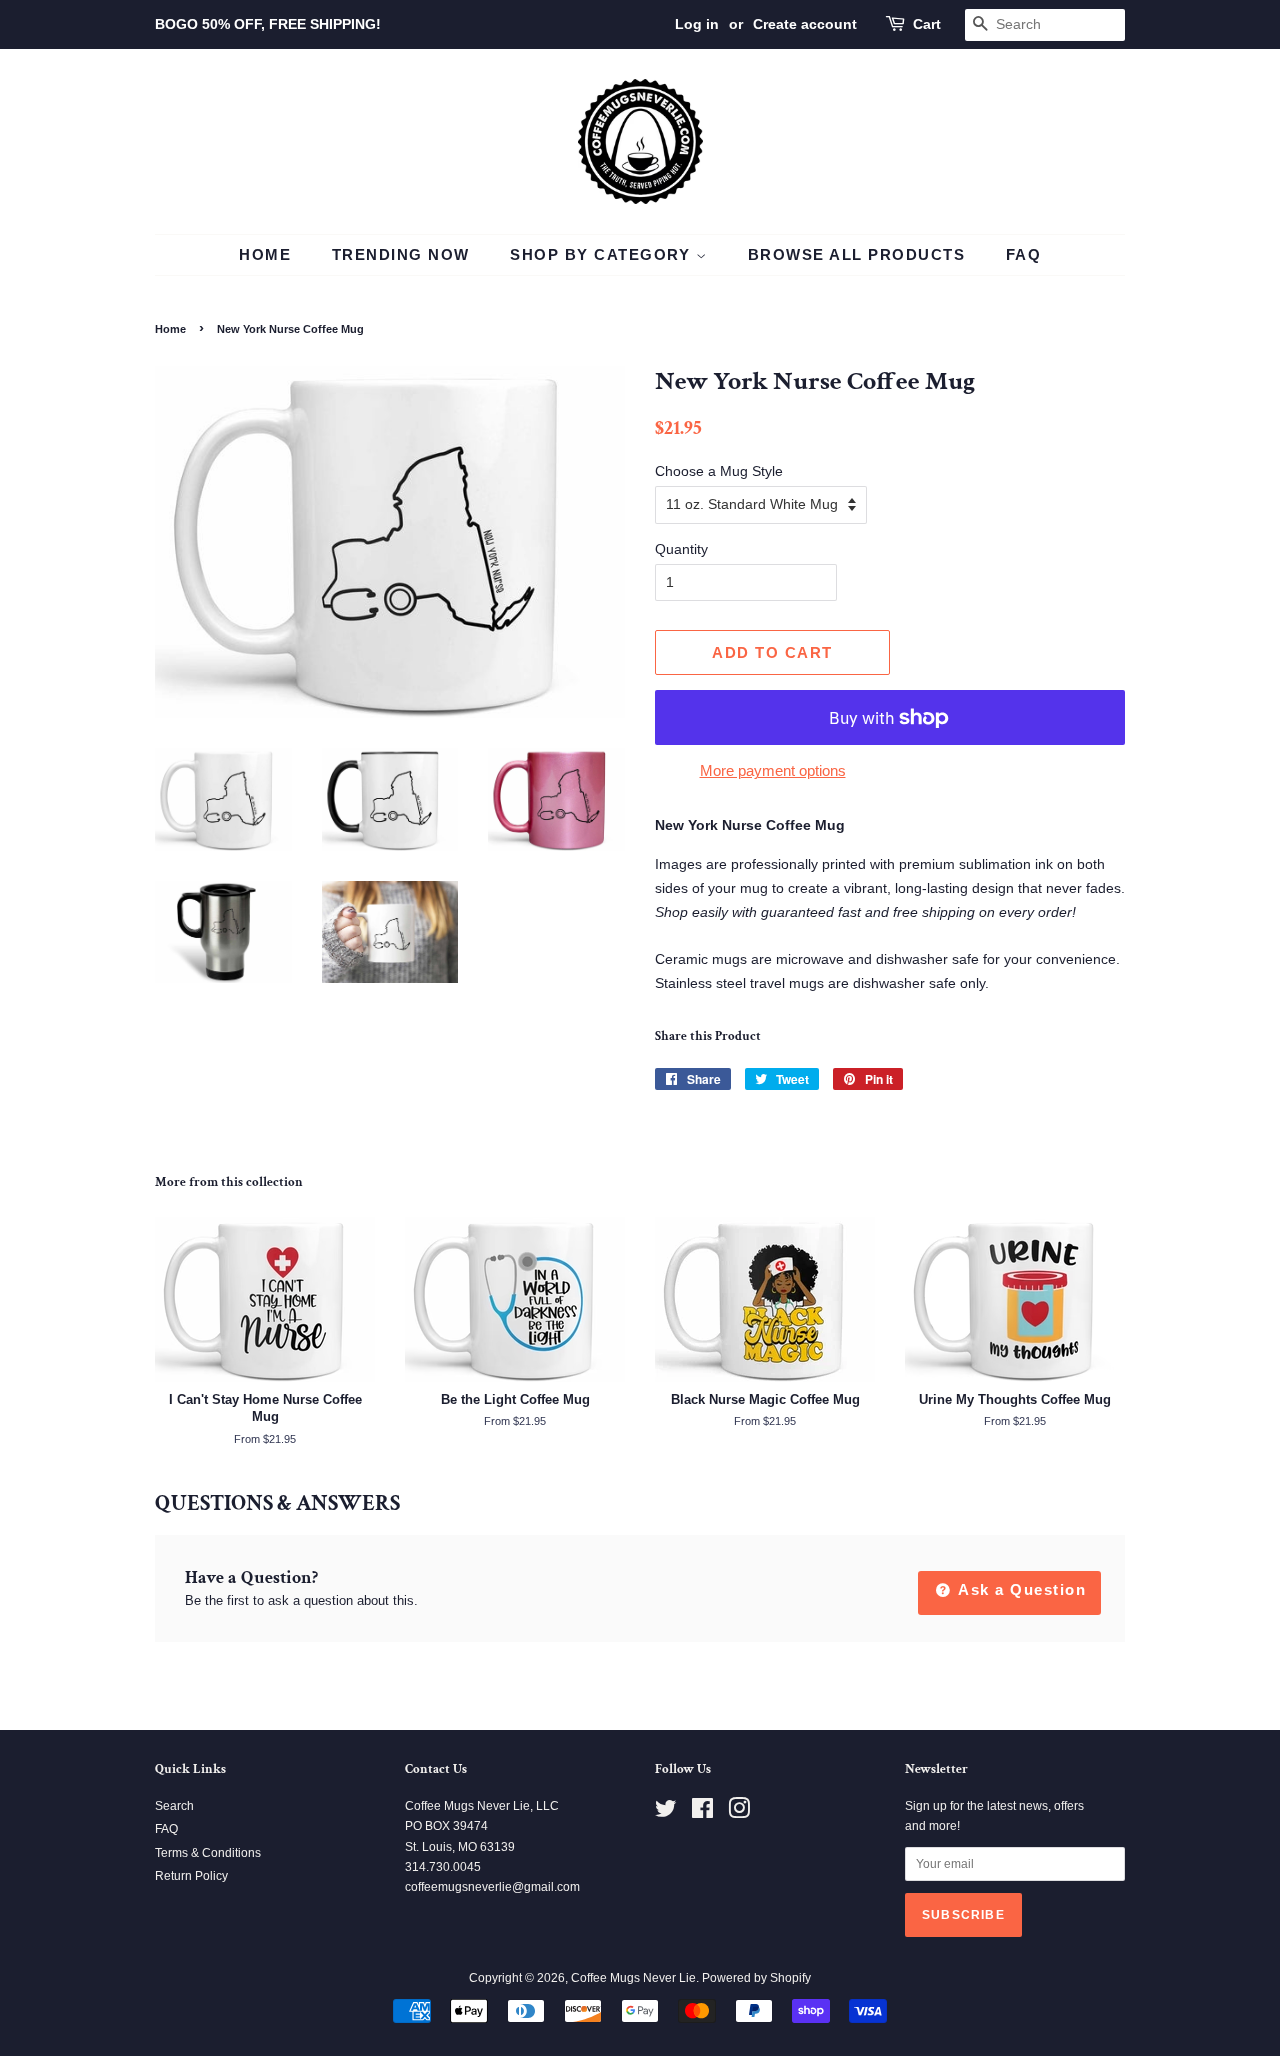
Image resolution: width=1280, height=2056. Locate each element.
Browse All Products (857, 254)
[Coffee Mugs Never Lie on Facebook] (702, 1813)
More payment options (773, 770)
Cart (927, 24)
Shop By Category (603, 254)
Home (265, 254)
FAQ (1024, 254)
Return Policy (191, 1876)
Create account (805, 24)
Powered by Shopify (756, 1978)
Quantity (681, 549)
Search (174, 1806)
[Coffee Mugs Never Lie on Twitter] (666, 1813)
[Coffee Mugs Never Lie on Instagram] (739, 1813)
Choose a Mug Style (719, 471)
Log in (697, 24)
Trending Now (401, 254)
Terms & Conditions (208, 1853)
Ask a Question (1020, 1589)
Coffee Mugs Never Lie (633, 1978)
